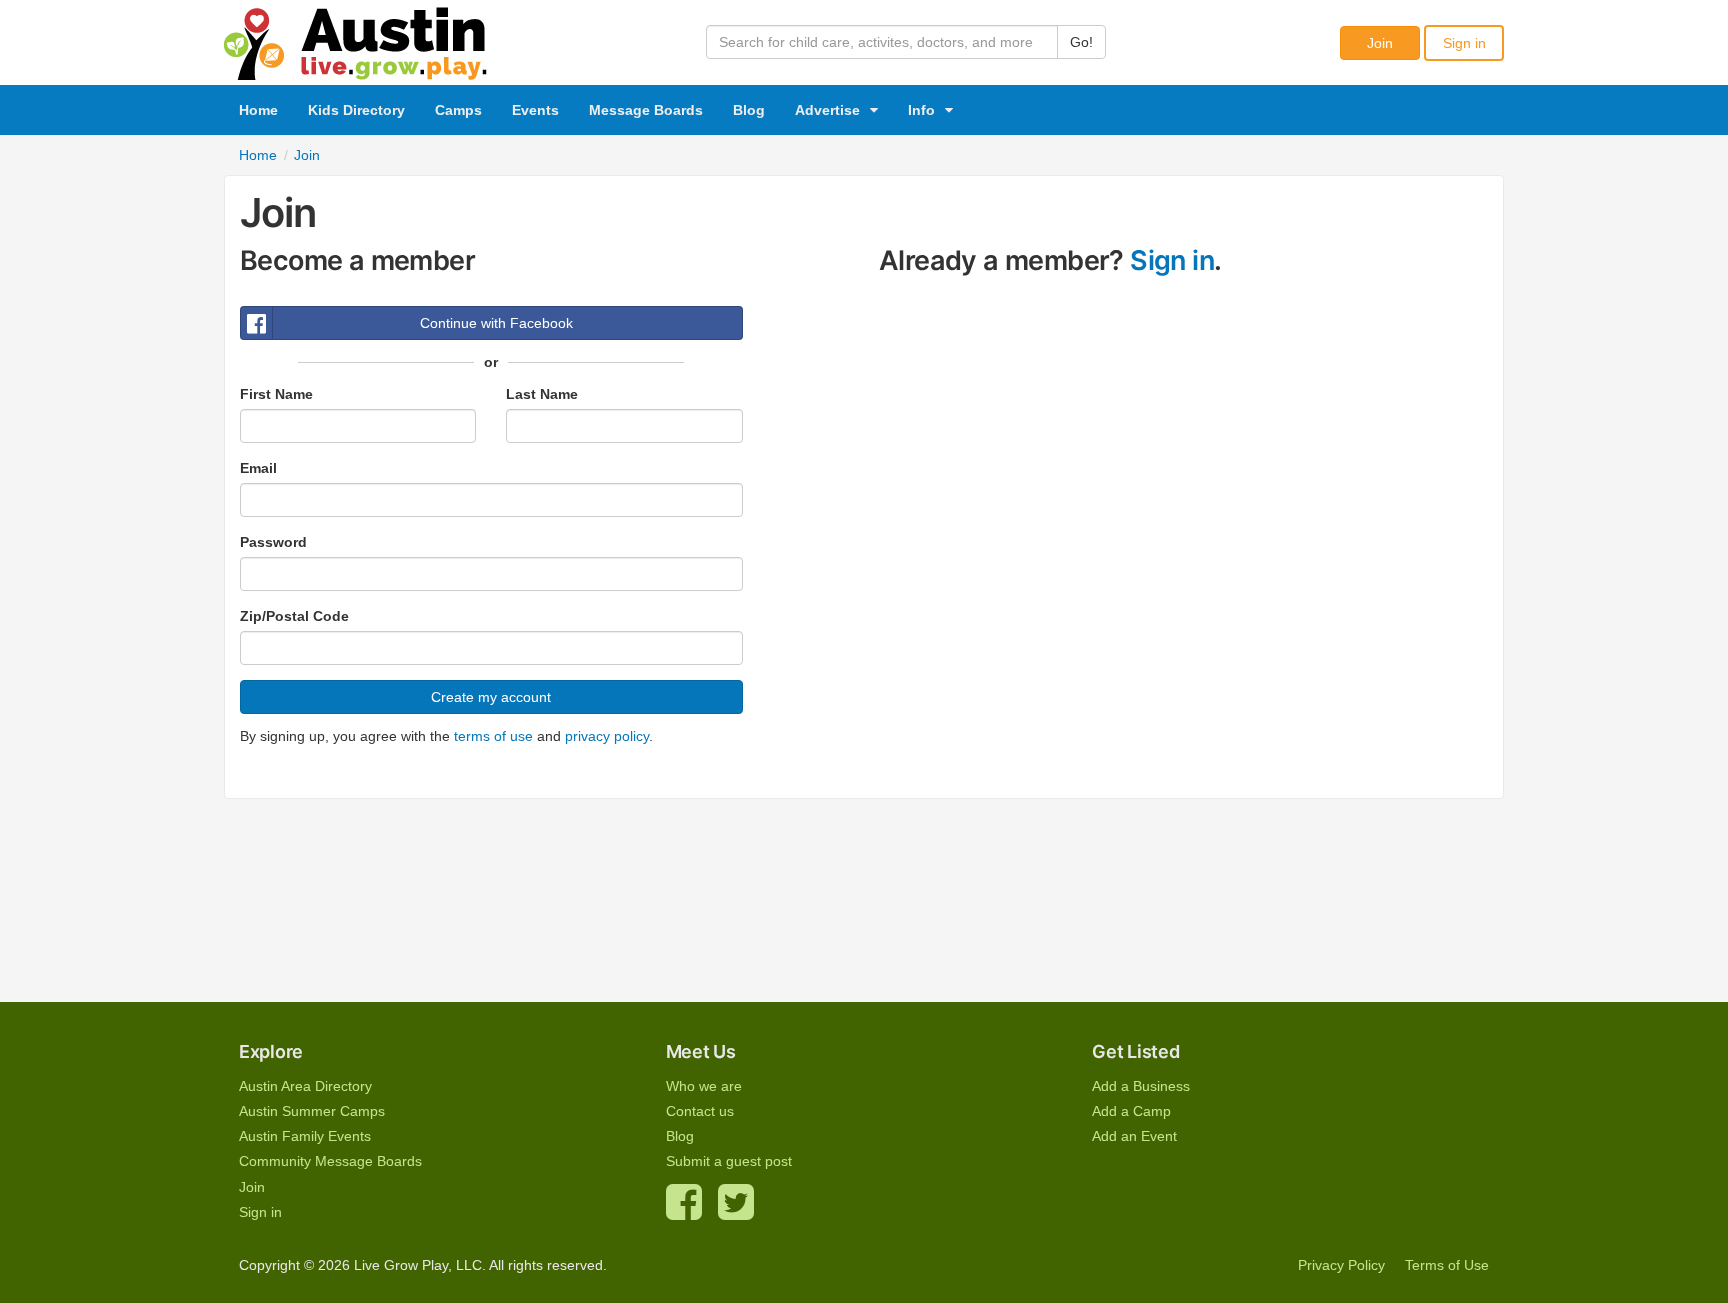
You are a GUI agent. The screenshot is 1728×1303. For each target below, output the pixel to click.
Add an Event (1134, 1136)
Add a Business (1141, 1086)
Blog (749, 110)
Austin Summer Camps (312, 1111)
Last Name (542, 394)
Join (1380, 43)
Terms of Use (1447, 1265)
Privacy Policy (1341, 1265)
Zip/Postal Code (294, 616)
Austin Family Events (305, 1136)
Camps (458, 110)
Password (273, 542)
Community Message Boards (330, 1161)
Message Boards (646, 110)
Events (535, 110)
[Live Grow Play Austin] (356, 39)
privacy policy (607, 736)
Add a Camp (1131, 1111)
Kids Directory (356, 110)
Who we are (704, 1086)
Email (258, 468)
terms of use (493, 736)
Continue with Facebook (496, 323)
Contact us (700, 1111)
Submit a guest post (729, 1161)
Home (258, 110)
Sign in (1464, 43)
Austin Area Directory (305, 1086)
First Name (276, 394)
